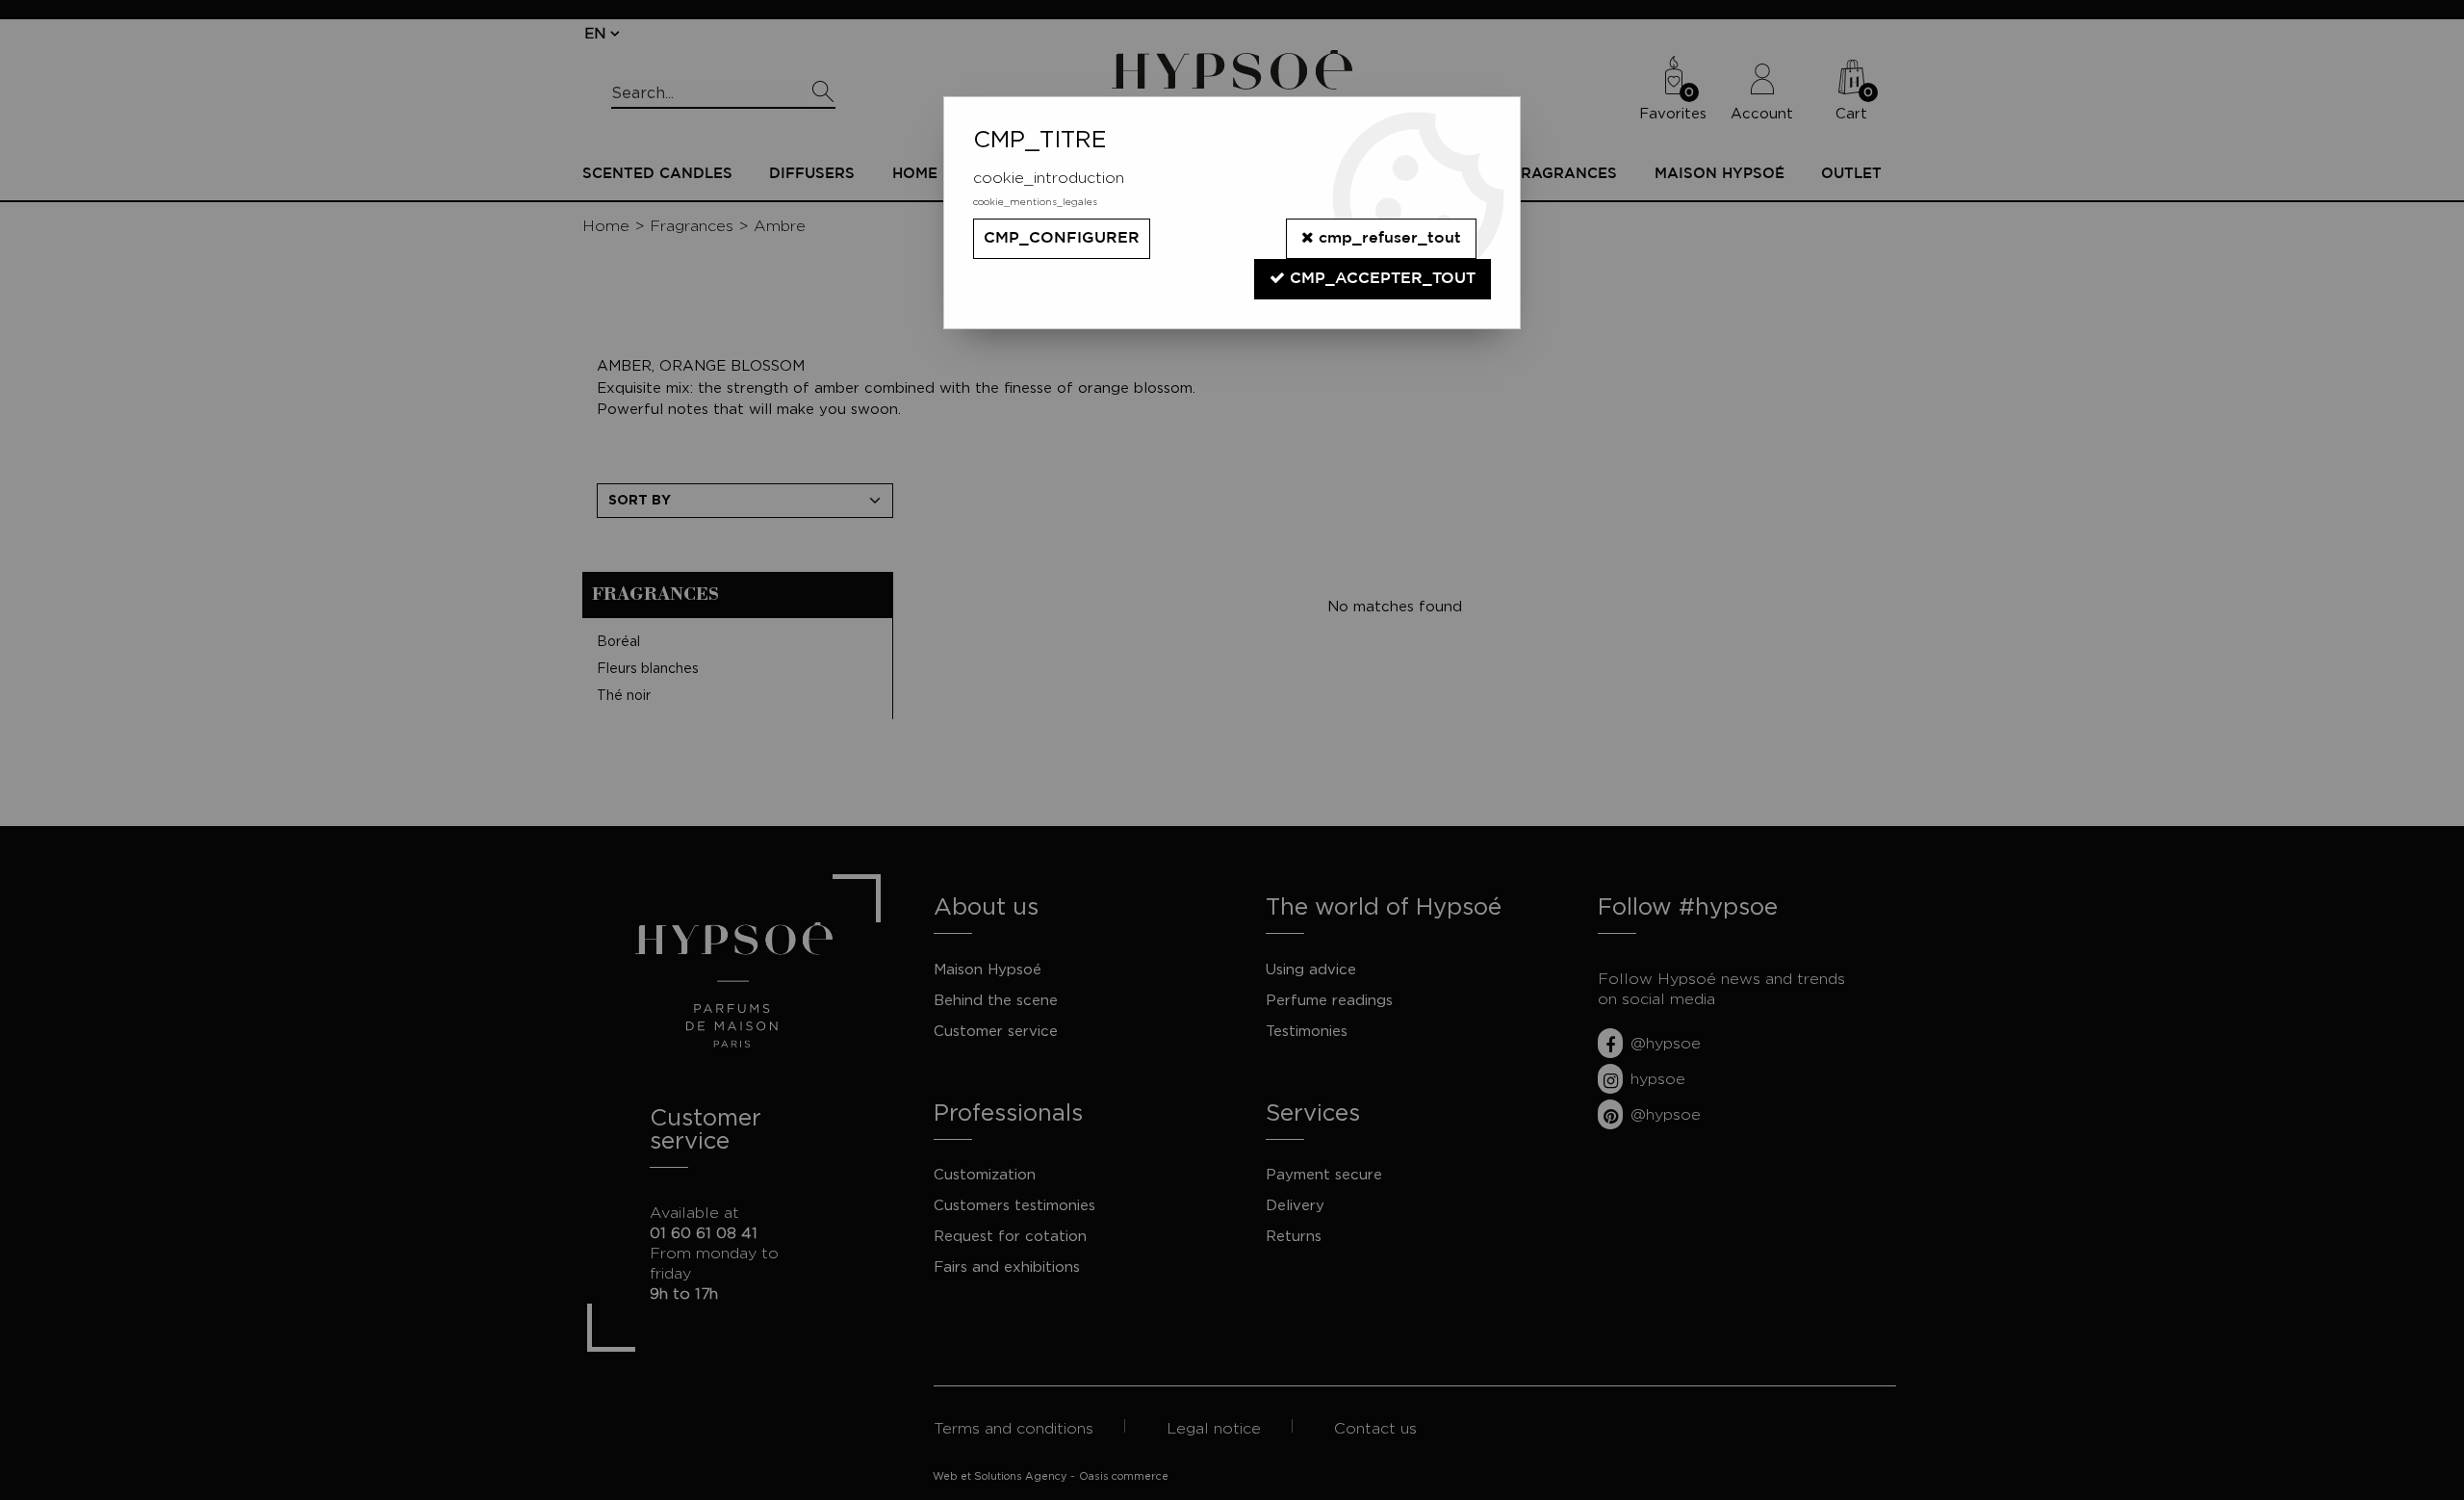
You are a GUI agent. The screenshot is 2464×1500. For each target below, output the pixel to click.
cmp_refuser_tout (1387, 238)
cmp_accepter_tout (1380, 279)
